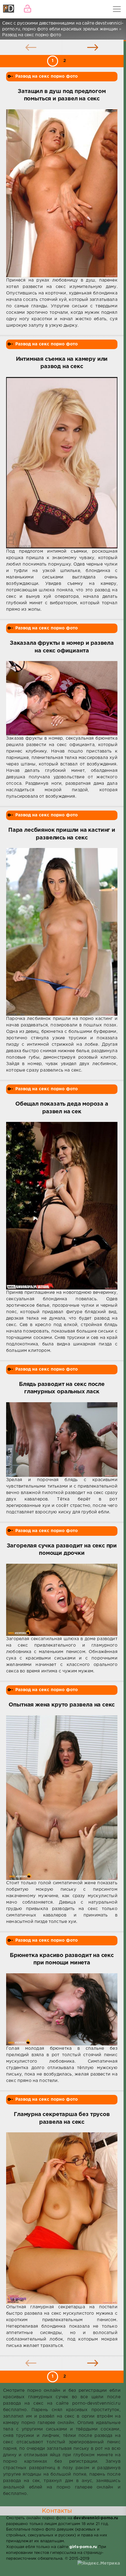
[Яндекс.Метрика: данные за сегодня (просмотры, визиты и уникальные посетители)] (99, 2564)
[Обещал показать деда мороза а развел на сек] (62, 1206)
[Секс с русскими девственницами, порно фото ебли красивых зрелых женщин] (9, 9)
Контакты (57, 2511)
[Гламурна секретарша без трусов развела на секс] (62, 2218)
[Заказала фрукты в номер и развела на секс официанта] (62, 698)
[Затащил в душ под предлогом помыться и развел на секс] (62, 193)
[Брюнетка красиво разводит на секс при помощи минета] (62, 2009)
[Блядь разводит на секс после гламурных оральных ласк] (62, 1440)
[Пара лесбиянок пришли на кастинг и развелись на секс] (62, 932)
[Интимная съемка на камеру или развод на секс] (62, 463)
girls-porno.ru (83, 2547)
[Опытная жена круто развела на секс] (62, 1798)
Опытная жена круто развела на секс (62, 1705)
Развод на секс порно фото (46, 76)
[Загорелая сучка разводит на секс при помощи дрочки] (62, 1600)
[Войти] (28, 9)
